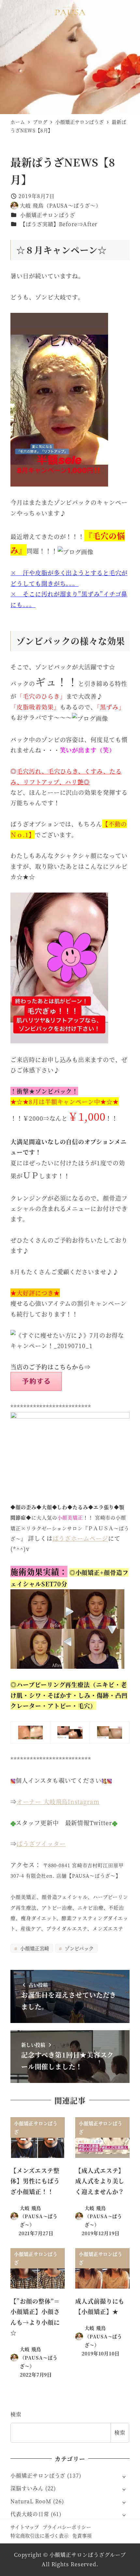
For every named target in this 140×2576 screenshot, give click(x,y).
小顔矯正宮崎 (34, 1948)
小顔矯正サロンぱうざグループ (88, 2555)
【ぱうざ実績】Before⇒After (59, 224)
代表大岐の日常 (30, 2514)
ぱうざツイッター (41, 1843)
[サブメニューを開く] (124, 2476)
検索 (16, 2414)
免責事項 (82, 2535)
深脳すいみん (27, 2488)
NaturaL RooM (31, 2501)
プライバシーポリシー (67, 2527)
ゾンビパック (78, 1948)
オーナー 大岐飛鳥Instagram (58, 1801)
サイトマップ (25, 2527)
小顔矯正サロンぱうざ (48, 215)
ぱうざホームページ (80, 1538)
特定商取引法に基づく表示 (40, 2535)
